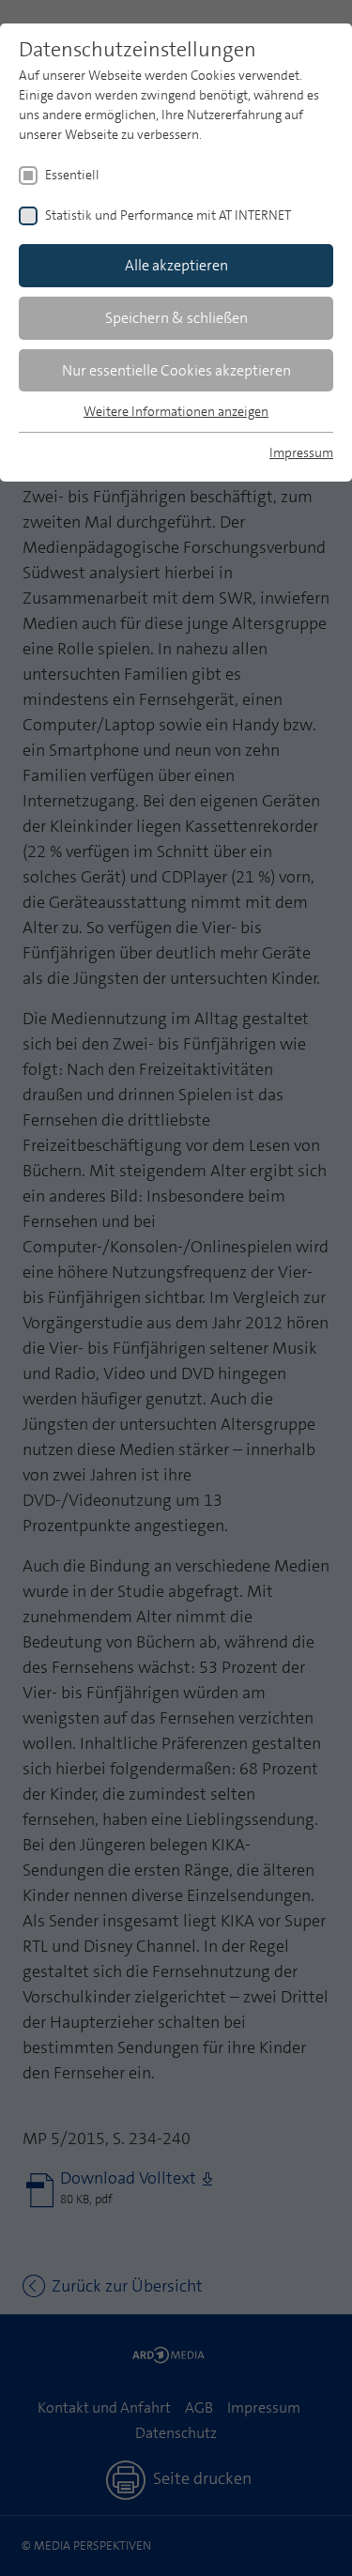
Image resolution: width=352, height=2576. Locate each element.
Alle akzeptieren (176, 265)
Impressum (301, 452)
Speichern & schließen (176, 318)
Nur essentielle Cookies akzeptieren (176, 370)
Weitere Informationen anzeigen (176, 411)
